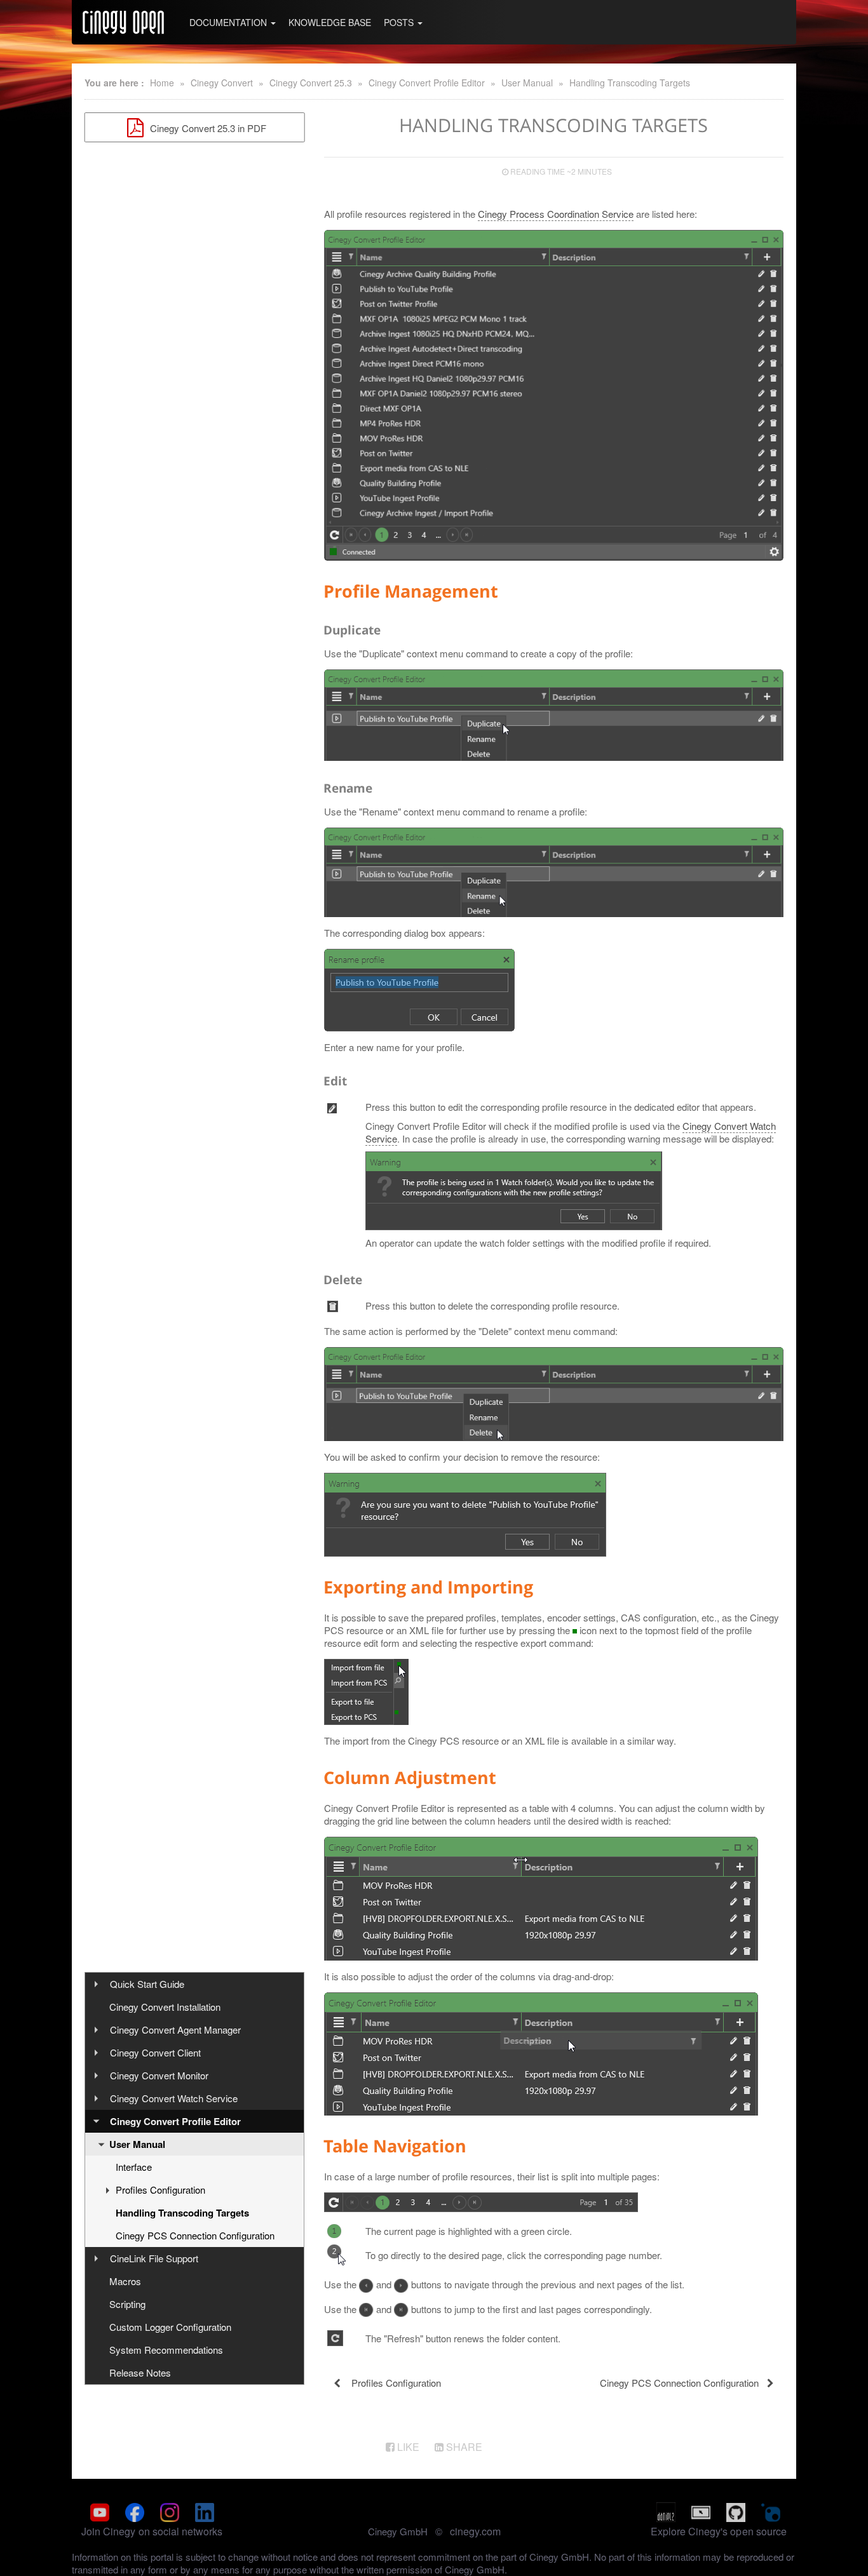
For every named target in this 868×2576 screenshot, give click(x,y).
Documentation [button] (229, 22)
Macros (125, 2281)
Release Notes (140, 2372)
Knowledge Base (330, 22)
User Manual (527, 83)
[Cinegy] (123, 22)
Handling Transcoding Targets (630, 83)
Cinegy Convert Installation (165, 2007)
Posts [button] (400, 22)
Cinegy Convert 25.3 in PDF (207, 128)
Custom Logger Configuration (170, 2327)
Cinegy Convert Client (155, 2052)
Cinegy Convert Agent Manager (175, 2029)
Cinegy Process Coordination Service (556, 214)
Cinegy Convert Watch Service (174, 2098)
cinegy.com (475, 2531)
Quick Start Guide (147, 1984)
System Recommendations (166, 2350)
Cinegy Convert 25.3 (311, 83)
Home (162, 83)
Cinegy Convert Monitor (159, 2075)
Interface (134, 2167)
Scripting (127, 2304)
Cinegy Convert (222, 83)
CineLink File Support (154, 2258)
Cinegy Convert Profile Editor (427, 83)
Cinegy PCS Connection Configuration (195, 2235)
